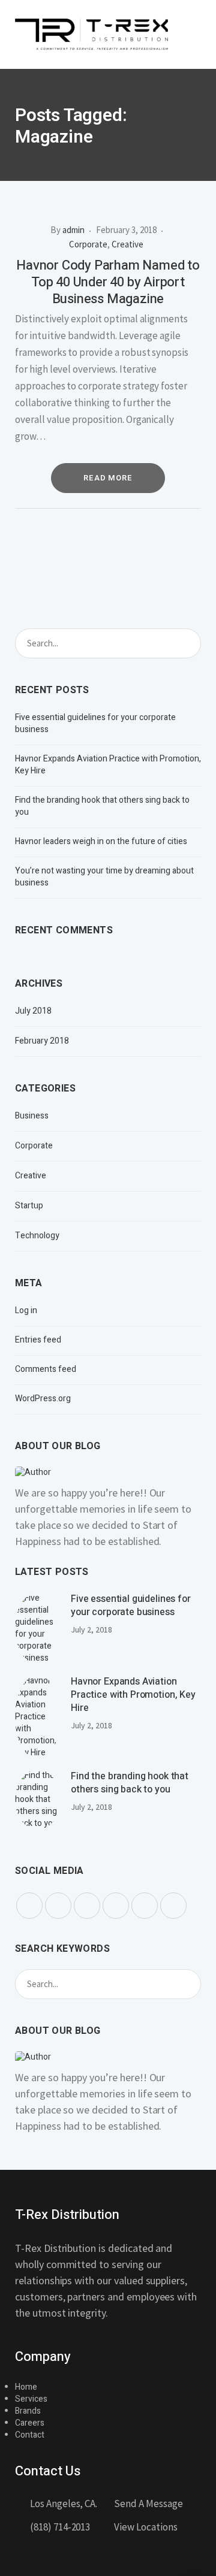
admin (73, 230)
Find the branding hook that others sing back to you (102, 806)
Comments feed (46, 1369)
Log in (26, 1311)
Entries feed (38, 1340)
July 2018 (33, 1011)
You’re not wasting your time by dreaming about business (104, 877)
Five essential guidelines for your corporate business (95, 724)
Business (32, 1116)
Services (31, 2399)
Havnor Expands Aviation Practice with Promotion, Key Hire (108, 765)
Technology (37, 1236)
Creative (127, 244)
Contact (30, 2435)
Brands (28, 2411)
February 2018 (42, 1041)
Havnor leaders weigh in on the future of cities (101, 841)
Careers (30, 2423)
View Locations (145, 2527)
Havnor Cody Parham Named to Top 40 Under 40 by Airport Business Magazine (108, 282)
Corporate (88, 244)
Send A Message (148, 2504)
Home (26, 2387)
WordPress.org (43, 1399)
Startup (29, 1206)
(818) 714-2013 (60, 2527)
